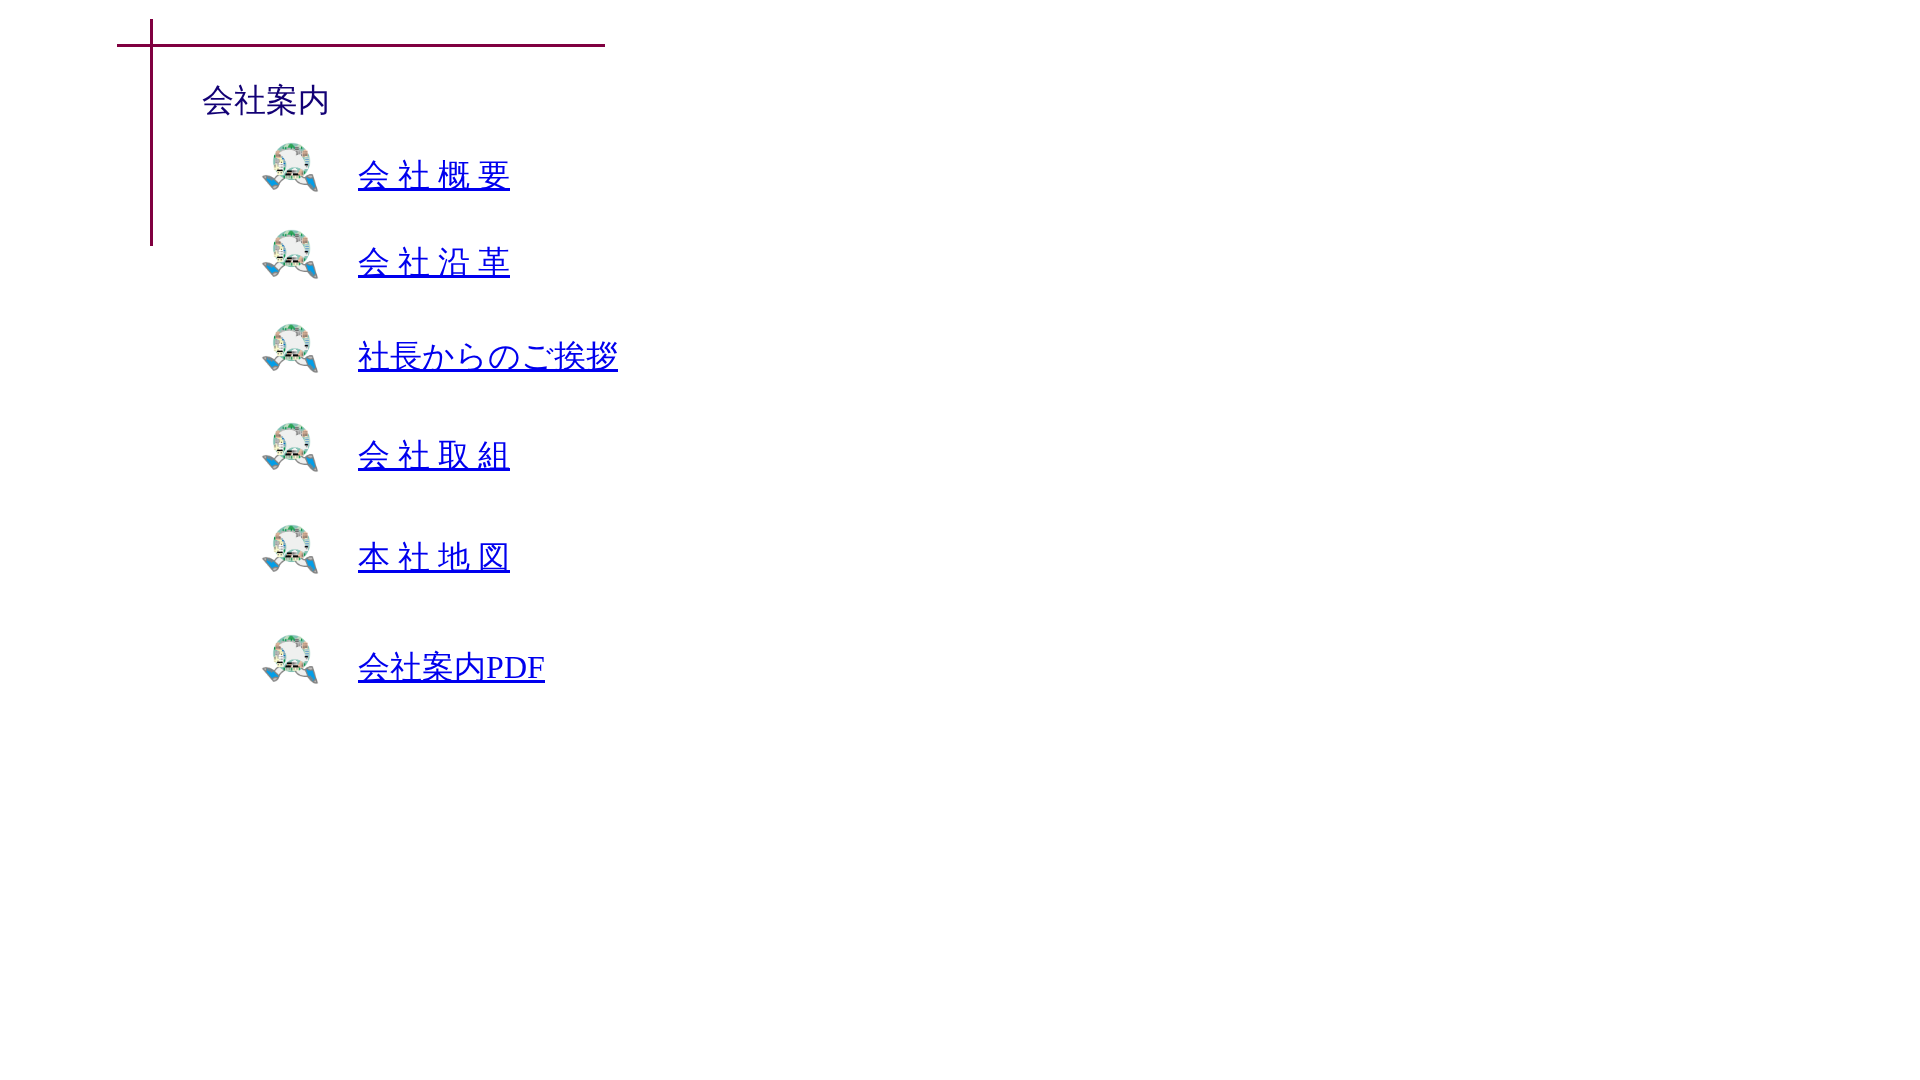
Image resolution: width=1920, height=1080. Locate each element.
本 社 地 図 (434, 557)
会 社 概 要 (434, 175)
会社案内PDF (451, 667)
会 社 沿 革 (434, 262)
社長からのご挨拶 (488, 356)
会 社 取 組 (434, 455)
